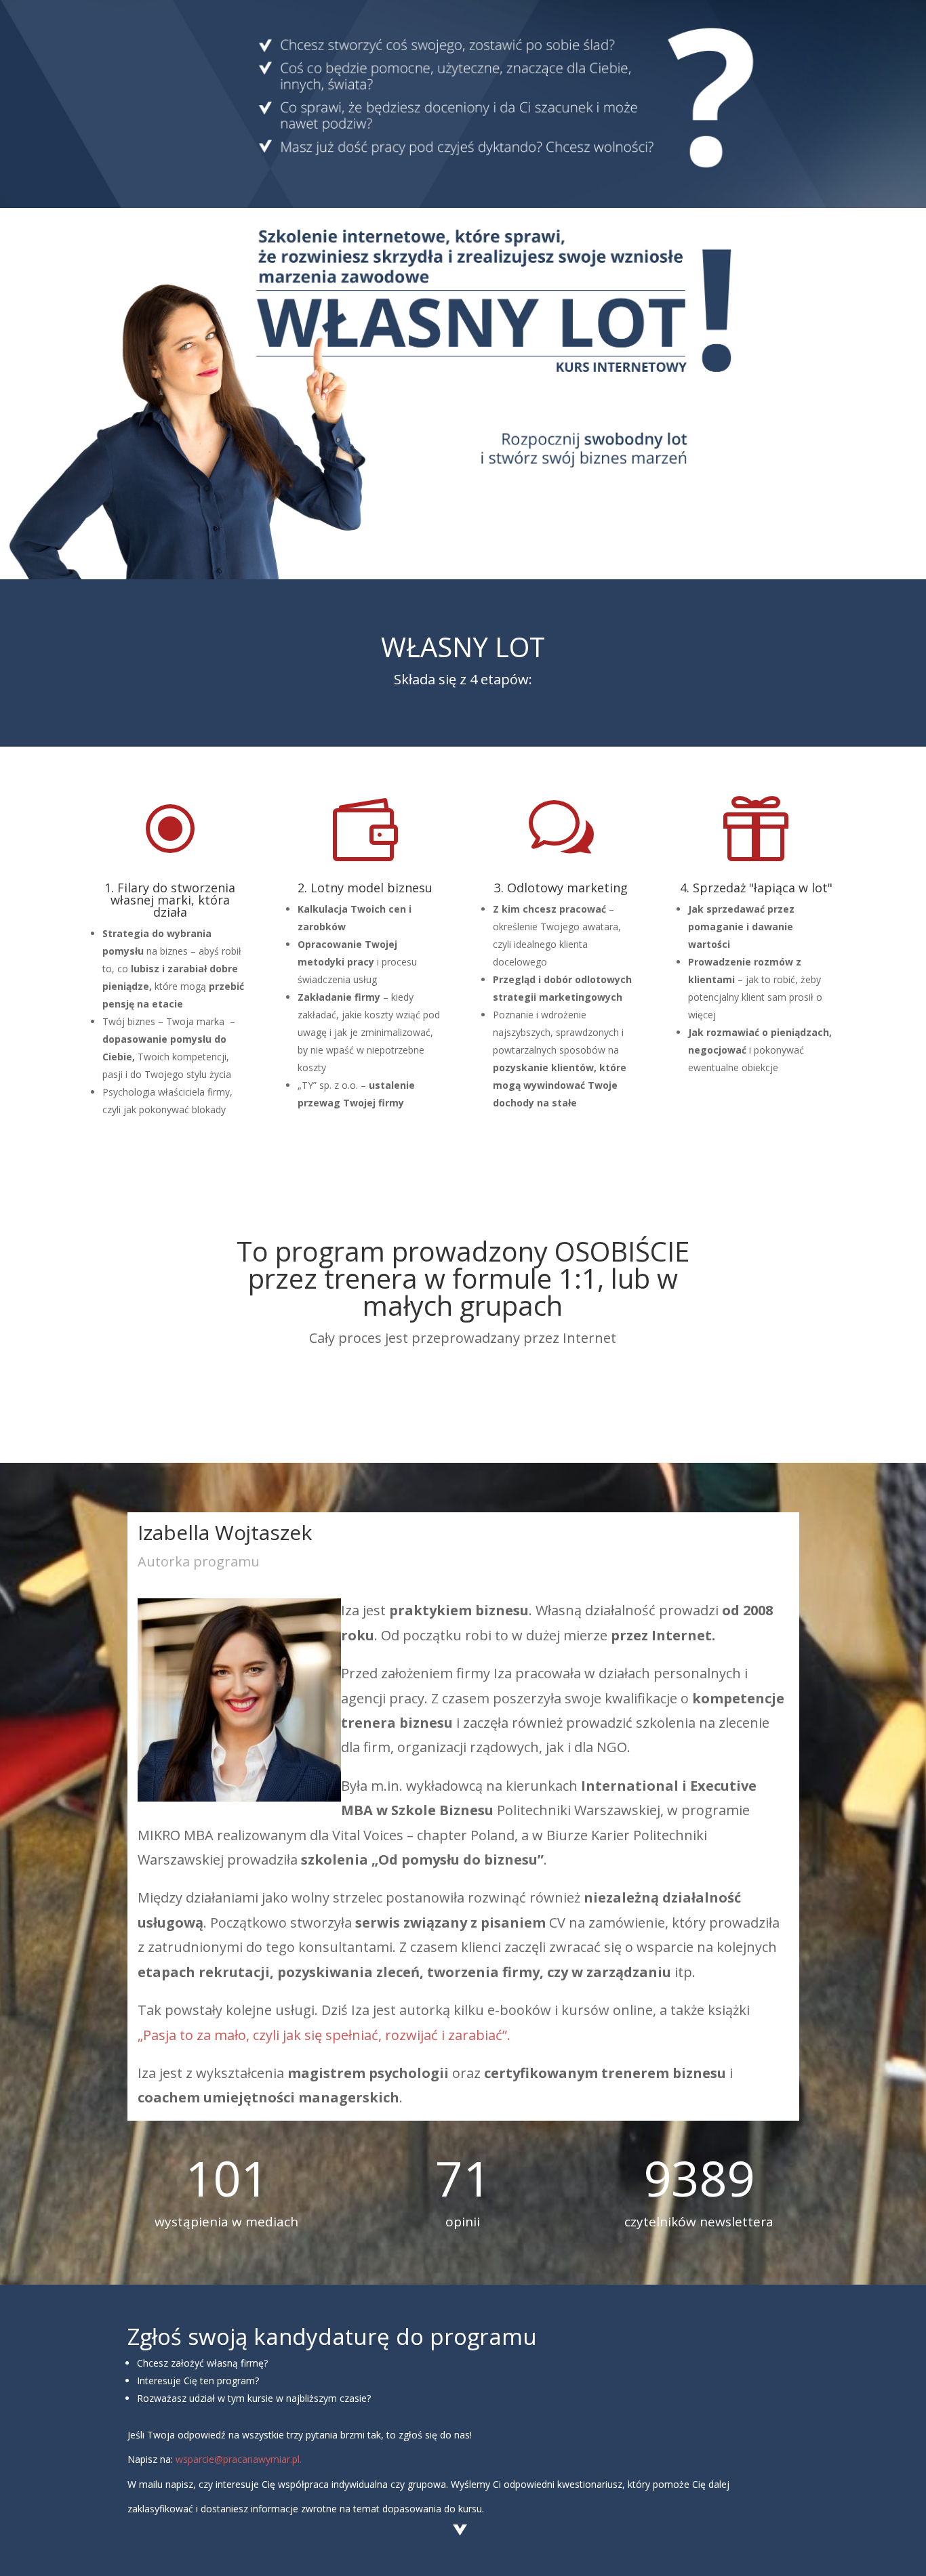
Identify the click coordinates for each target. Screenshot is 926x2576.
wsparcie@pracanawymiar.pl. (239, 2459)
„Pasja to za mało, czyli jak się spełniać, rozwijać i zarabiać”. (324, 2035)
